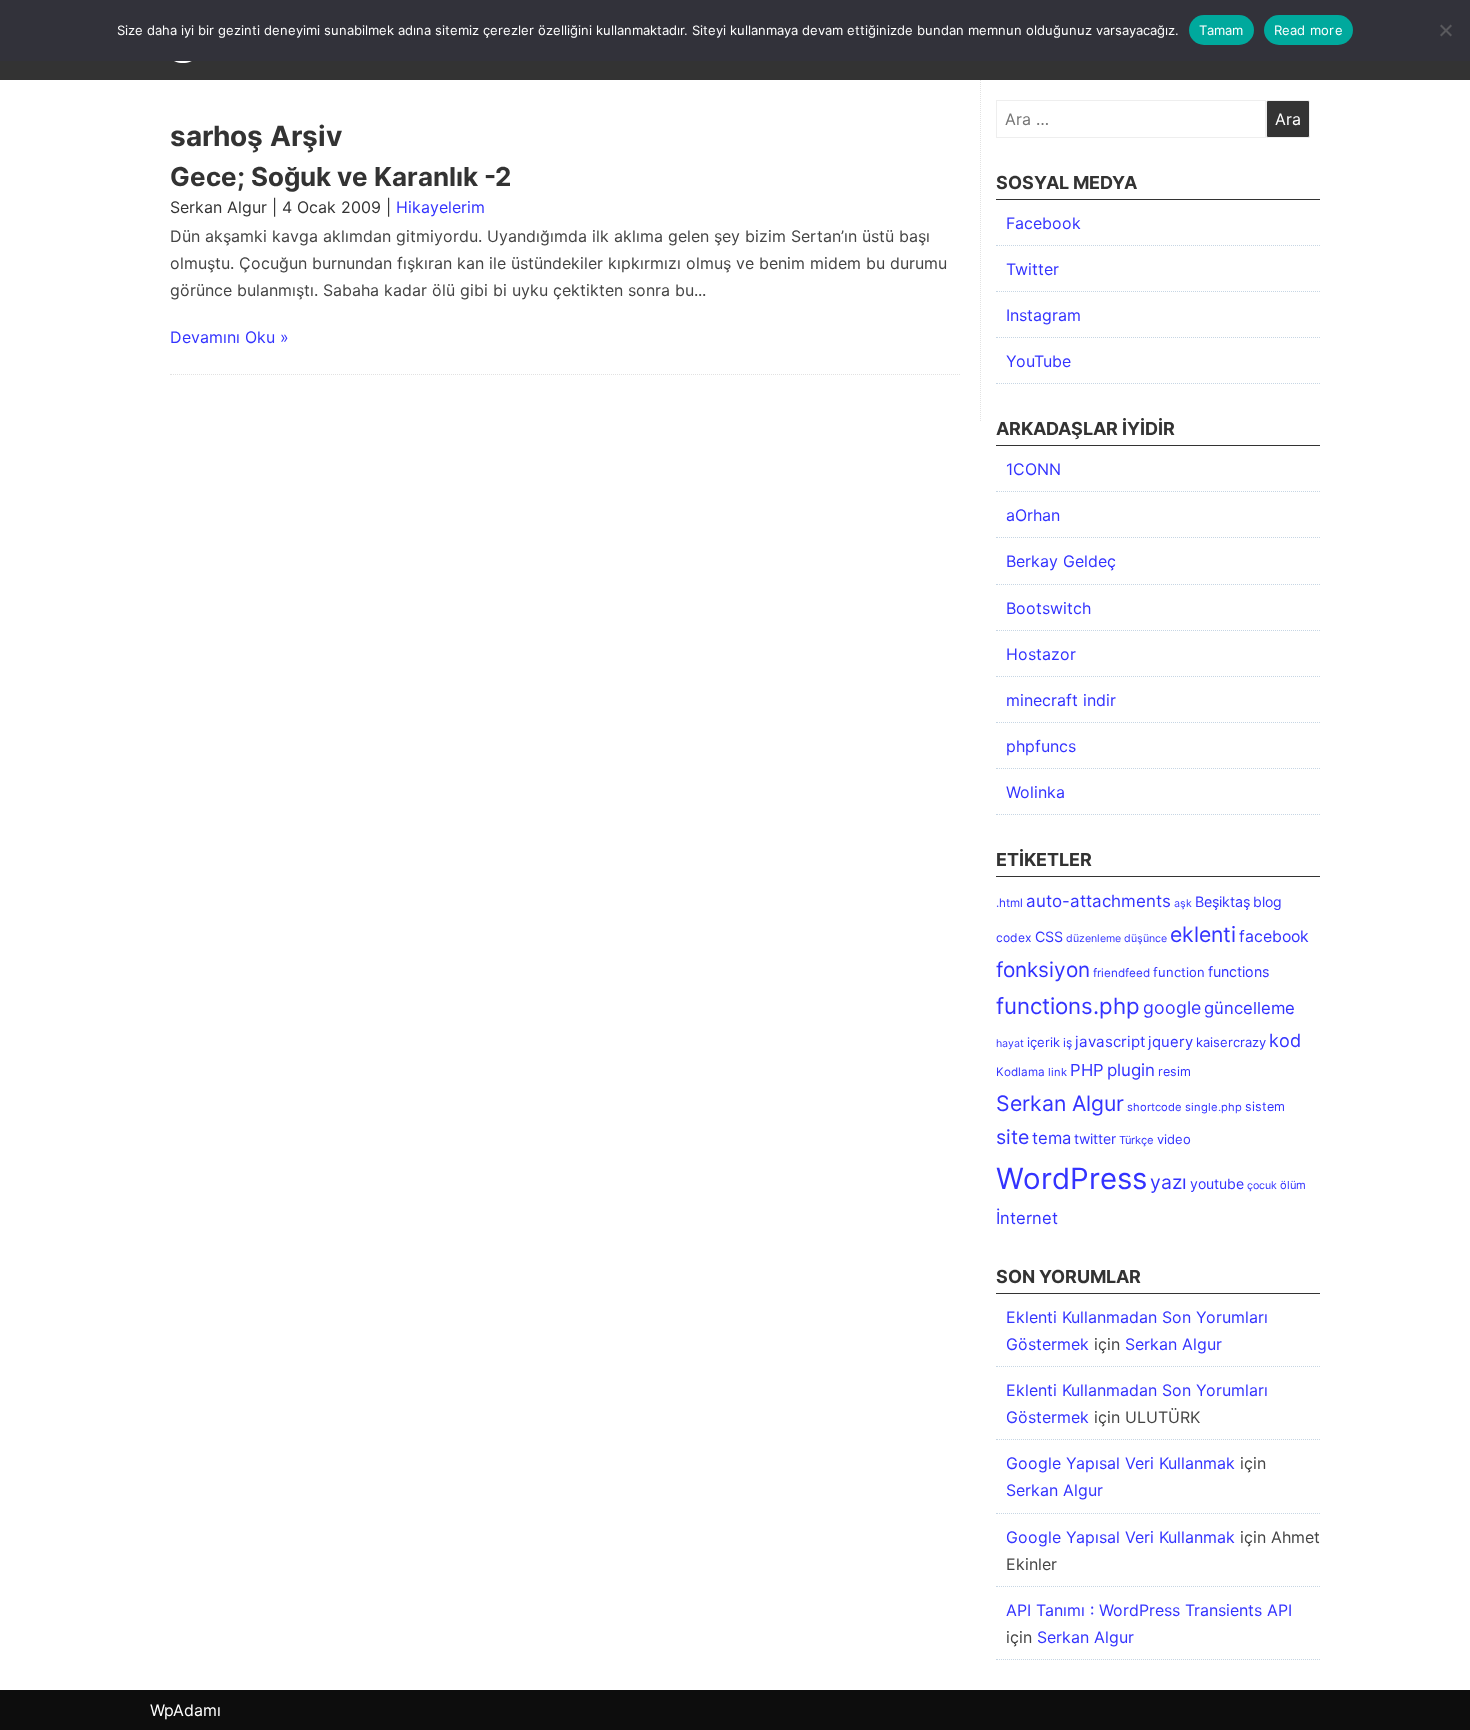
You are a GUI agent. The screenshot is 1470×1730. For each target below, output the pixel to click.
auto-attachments (1098, 901)
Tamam (1221, 30)
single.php (1213, 1107)
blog (1267, 901)
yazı (1168, 1182)
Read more (1308, 30)
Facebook (1043, 223)
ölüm (1293, 1185)
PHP (1087, 1070)
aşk (1183, 903)
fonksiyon (1043, 969)
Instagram (1043, 315)
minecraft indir (1061, 700)
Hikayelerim (440, 207)
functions (1238, 971)
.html (1009, 903)
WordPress (1071, 1178)
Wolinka (1035, 792)
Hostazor (1041, 654)
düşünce (1145, 938)
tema (1051, 1138)
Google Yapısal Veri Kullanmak (1120, 1463)
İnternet (1027, 1218)
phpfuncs (1041, 746)
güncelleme (1249, 1008)
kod (1285, 1040)
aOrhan (1033, 515)
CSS (1049, 936)
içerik (1043, 1042)
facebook (1274, 936)
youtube (1217, 1183)
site (1012, 1137)
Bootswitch (1048, 608)
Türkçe (1136, 1140)
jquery (1170, 1042)
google (1172, 1007)
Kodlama (1020, 1072)
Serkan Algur (1060, 1103)
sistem (1265, 1106)
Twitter (1032, 269)
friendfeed (1121, 973)
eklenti (1203, 934)
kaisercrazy (1231, 1042)
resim (1174, 1071)
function (1179, 972)
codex (1014, 937)
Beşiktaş (1222, 901)
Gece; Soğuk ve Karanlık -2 (340, 176)
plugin (1131, 1070)
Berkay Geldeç (1061, 561)
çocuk (1262, 1185)
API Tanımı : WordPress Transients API (1149, 1610)
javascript (1110, 1041)
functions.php (1068, 1005)
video (1174, 1139)
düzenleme (1093, 938)
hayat (1010, 1043)
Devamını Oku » (229, 337)
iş (1067, 1042)
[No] (1445, 30)
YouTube (1038, 361)
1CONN (1033, 469)
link (1057, 1072)
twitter (1095, 1138)
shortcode (1154, 1107)
